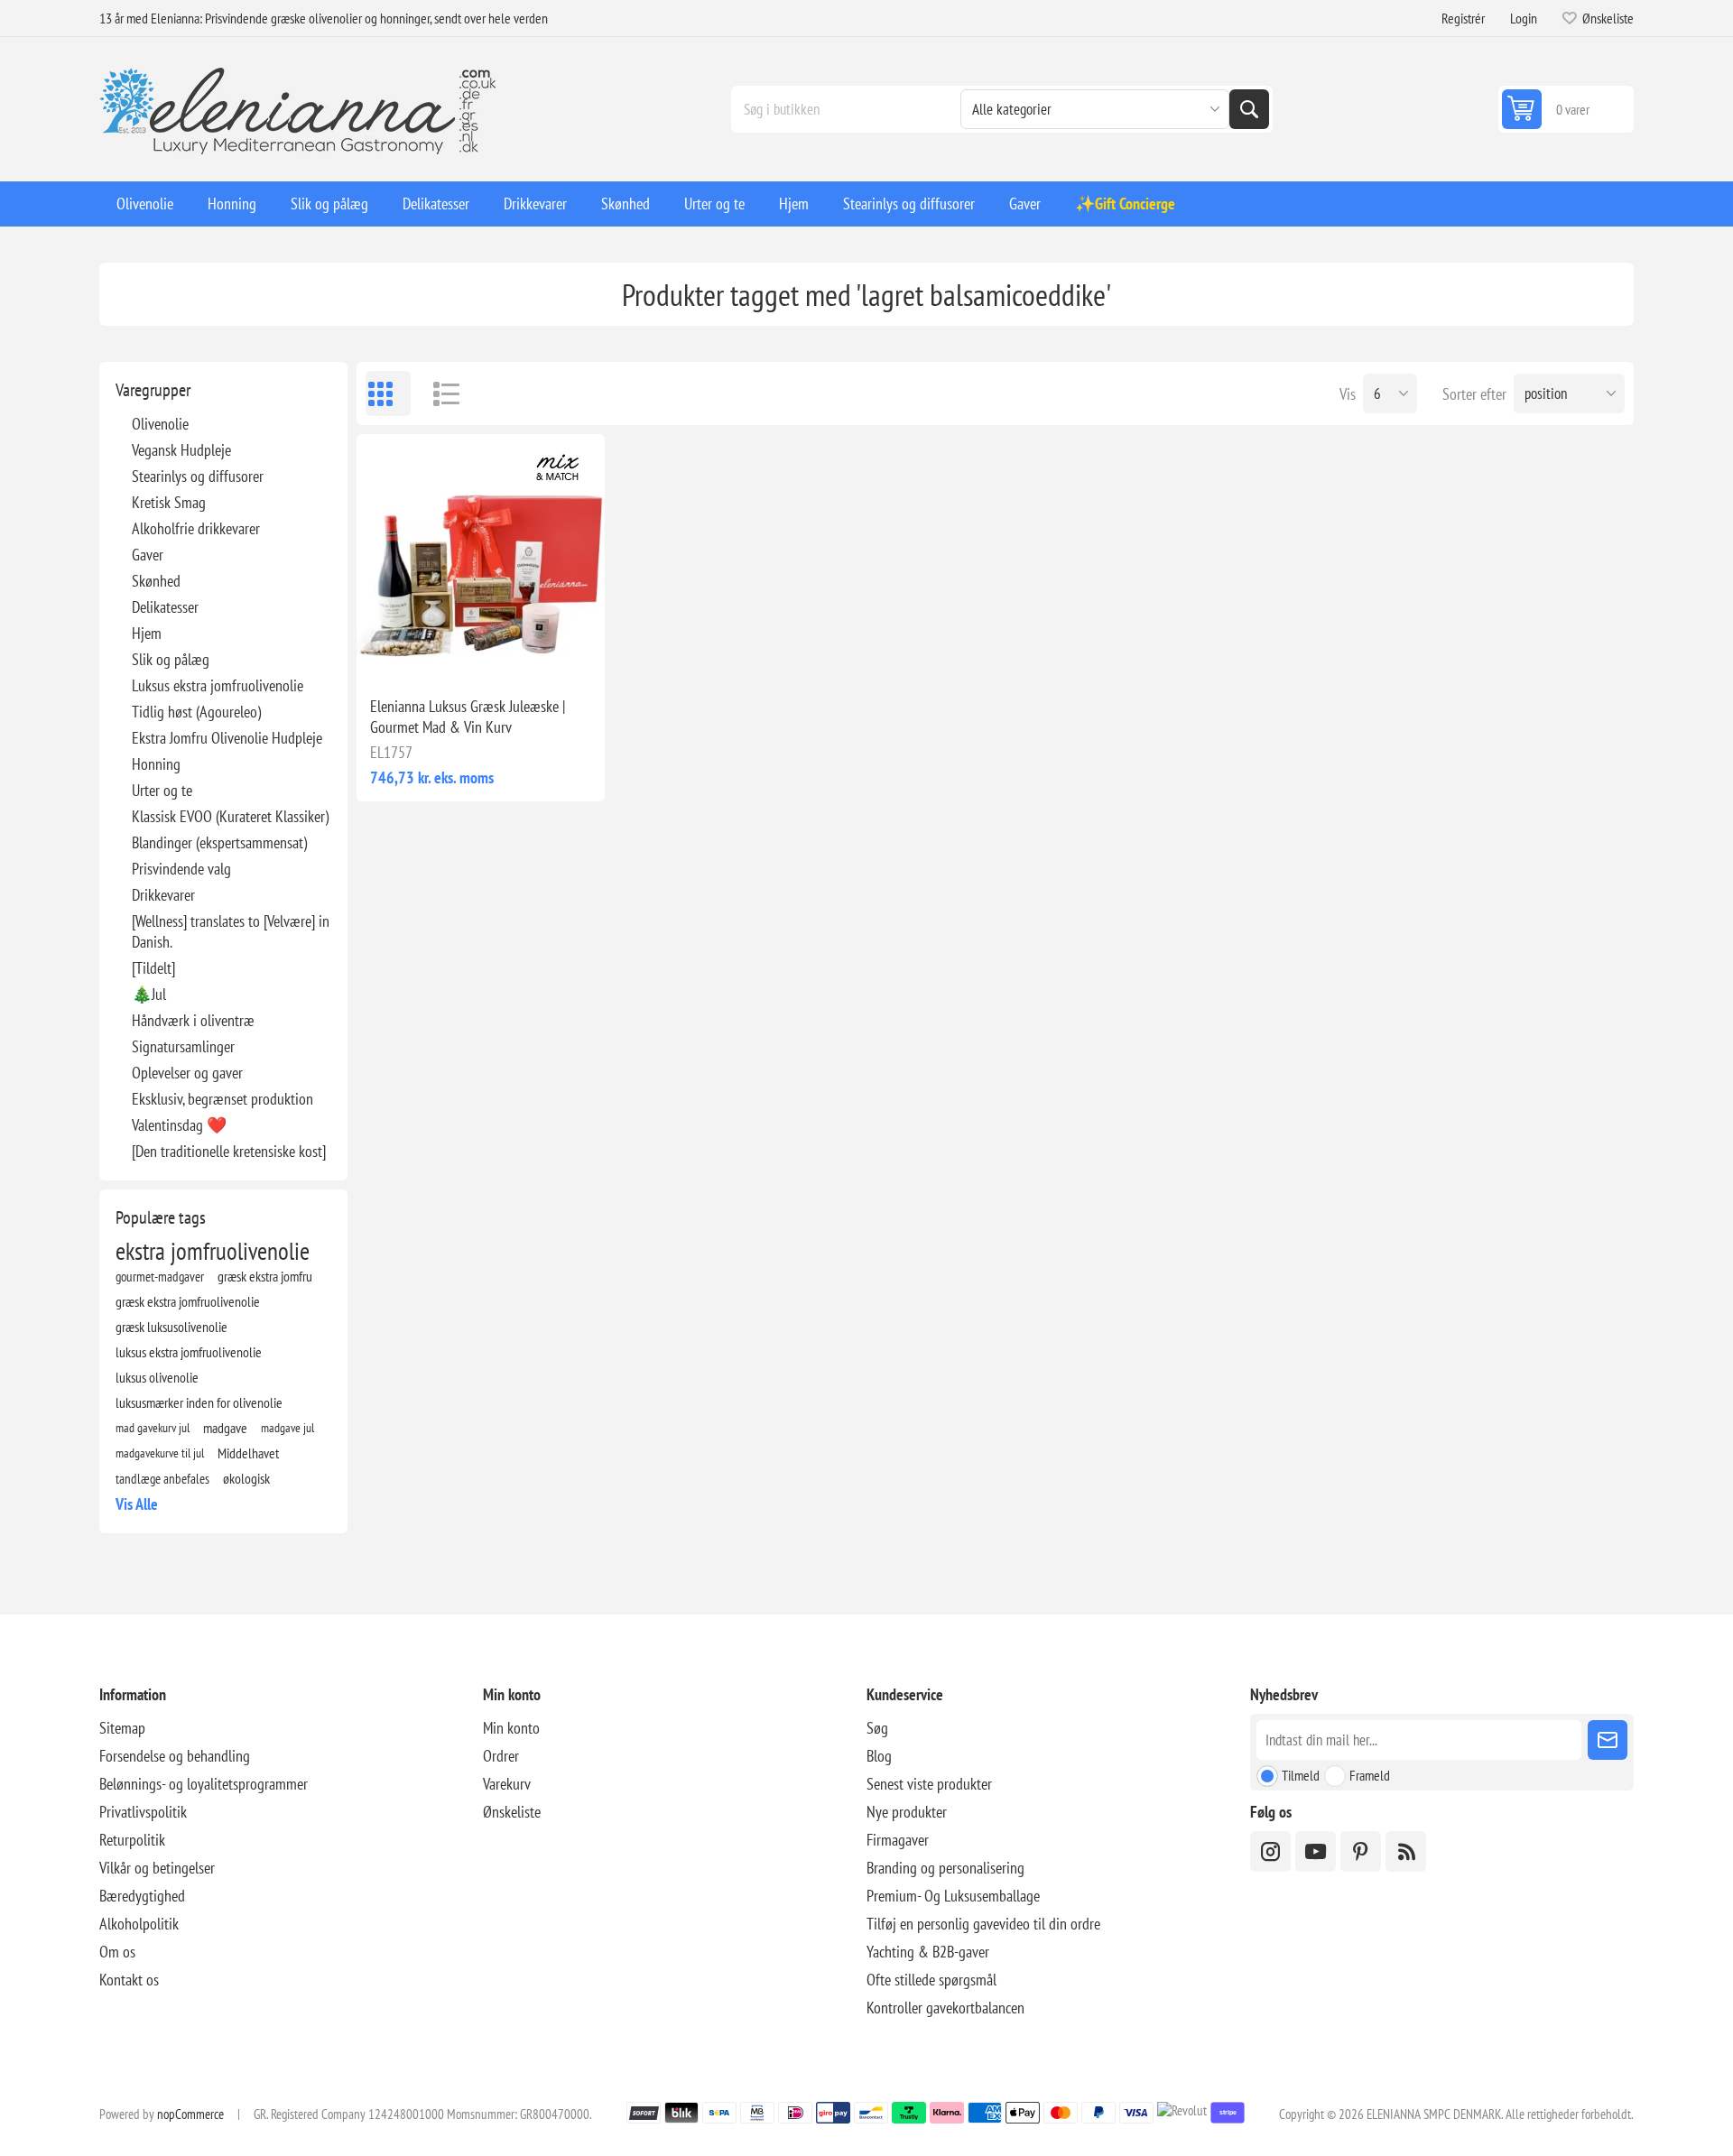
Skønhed (156, 581)
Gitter (388, 393)
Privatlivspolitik (143, 1812)
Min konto (511, 1728)
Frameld (1370, 1775)
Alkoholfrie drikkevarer (196, 528)
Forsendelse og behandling (175, 1756)
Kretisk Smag (169, 502)
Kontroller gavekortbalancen (945, 2008)
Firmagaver (898, 1840)
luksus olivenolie (157, 1377)
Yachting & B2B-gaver (928, 1952)
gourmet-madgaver (160, 1276)
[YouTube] (1316, 1851)
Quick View (440, 653)
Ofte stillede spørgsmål (931, 1980)
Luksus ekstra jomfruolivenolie (218, 685)
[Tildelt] (153, 968)
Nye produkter (907, 1812)
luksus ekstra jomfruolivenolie (189, 1352)
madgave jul (287, 1427)
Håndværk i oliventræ (193, 1020)
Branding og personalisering (945, 1868)
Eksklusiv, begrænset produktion (222, 1099)
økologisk (246, 1478)
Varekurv (507, 1784)
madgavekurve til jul (160, 1453)
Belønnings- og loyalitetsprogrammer (204, 1784)
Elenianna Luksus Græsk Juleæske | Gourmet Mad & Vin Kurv (468, 717)
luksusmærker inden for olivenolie (199, 1402)
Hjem (147, 633)
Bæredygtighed (142, 1896)
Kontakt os (129, 1980)
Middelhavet (248, 1453)
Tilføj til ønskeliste (402, 653)
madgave (225, 1428)
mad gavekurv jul (153, 1427)
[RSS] (1406, 1851)
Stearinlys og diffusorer (198, 476)
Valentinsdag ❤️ (179, 1125)
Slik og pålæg (171, 659)
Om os (117, 1952)
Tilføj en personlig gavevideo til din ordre (983, 1924)
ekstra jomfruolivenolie (213, 1251)
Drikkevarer (163, 895)
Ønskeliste (512, 1812)
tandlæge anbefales (162, 1478)
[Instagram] (1270, 1851)
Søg (1249, 109)
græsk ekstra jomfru (265, 1276)
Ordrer (501, 1756)
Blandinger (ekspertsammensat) (219, 842)
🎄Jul (149, 994)
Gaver (148, 555)
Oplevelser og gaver (187, 1073)
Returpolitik (132, 1840)
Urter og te (162, 790)
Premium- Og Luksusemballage (953, 1896)
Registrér (1463, 18)
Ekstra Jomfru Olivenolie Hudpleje (227, 738)
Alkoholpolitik (139, 1924)
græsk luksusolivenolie (171, 1327)
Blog (879, 1756)
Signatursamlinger (183, 1046)
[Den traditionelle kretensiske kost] (229, 1151)
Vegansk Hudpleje (181, 450)
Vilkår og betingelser (157, 1868)
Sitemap (122, 1728)
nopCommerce (190, 2114)
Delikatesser (165, 607)
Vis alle (137, 1504)
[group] (481, 558)
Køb (519, 653)
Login (1524, 18)
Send (1608, 1740)
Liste (438, 393)
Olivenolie (160, 424)
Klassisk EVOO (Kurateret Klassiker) (230, 816)
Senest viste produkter (929, 1784)
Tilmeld (1301, 1775)
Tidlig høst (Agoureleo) (196, 712)
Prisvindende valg (181, 869)
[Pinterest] (1361, 1851)
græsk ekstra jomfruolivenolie (188, 1301)
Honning (156, 764)
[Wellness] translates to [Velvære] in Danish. (231, 931)
